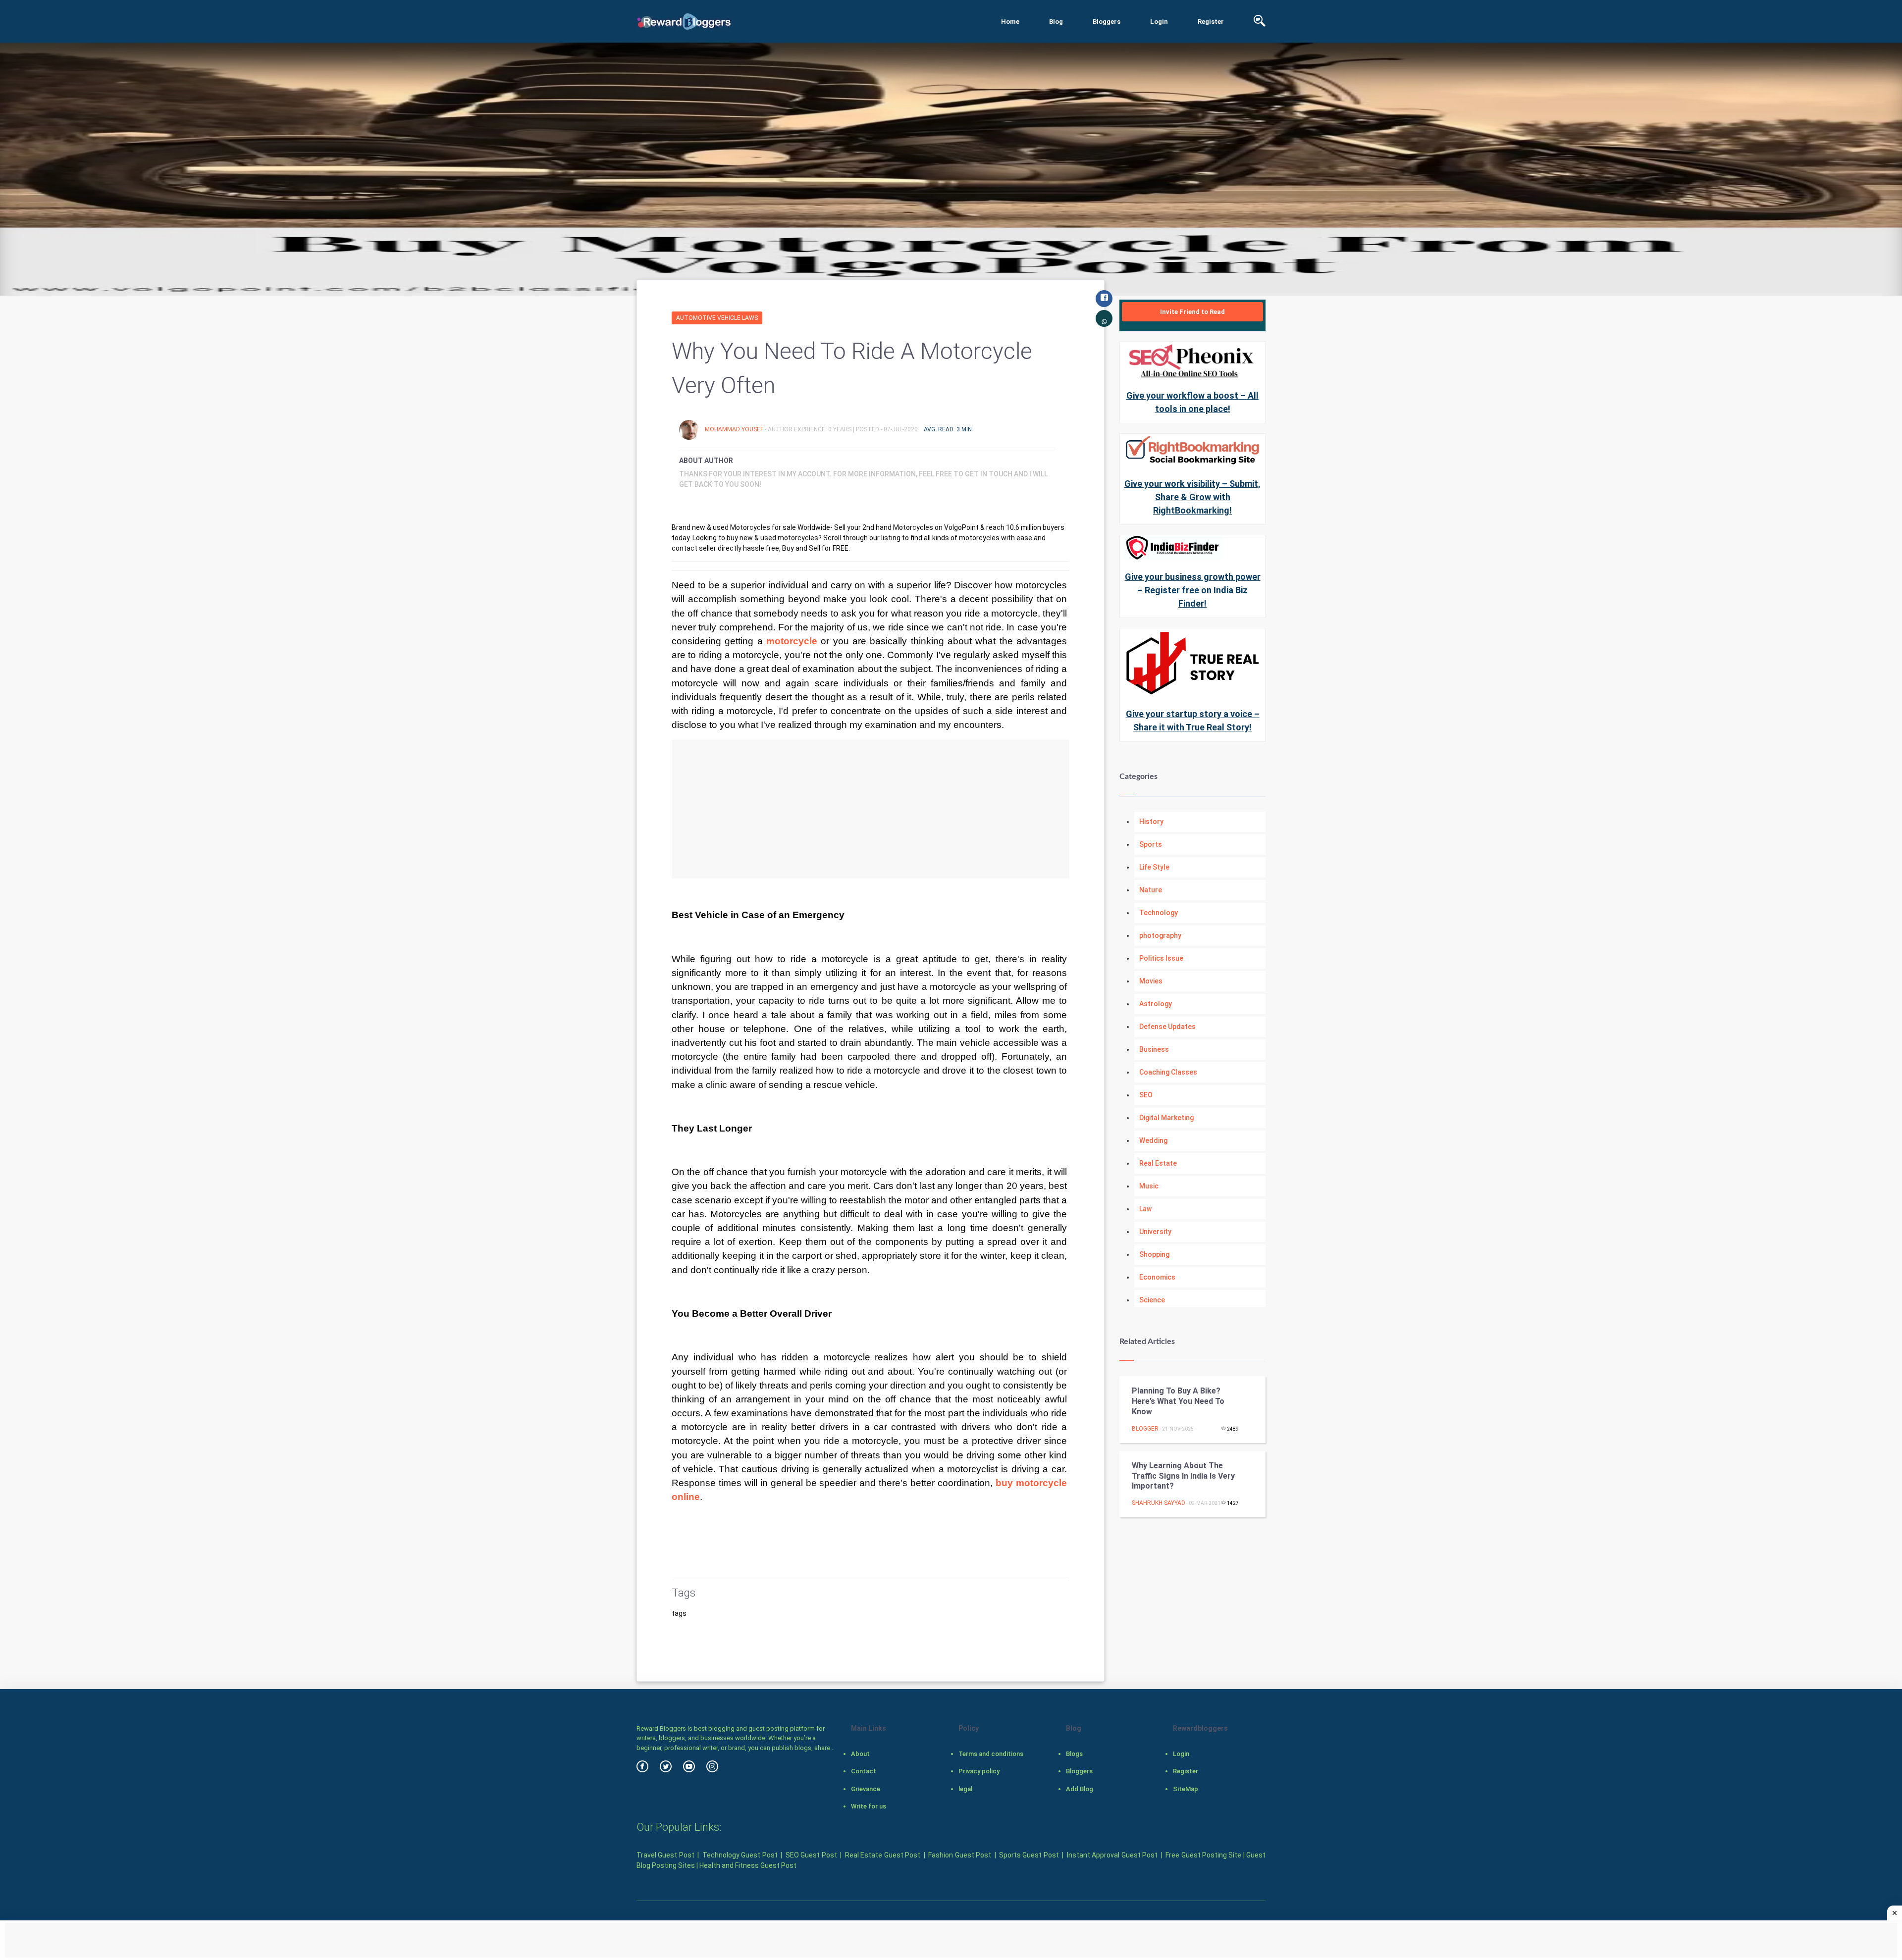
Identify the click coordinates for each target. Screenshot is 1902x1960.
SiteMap (1186, 1789)
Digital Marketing (1166, 1118)
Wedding (1153, 1140)
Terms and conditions (991, 1754)
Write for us (869, 1806)
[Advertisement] (871, 809)
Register (1211, 22)
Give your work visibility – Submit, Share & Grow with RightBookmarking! (1192, 497)
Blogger (1145, 1429)
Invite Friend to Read (1192, 312)
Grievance (866, 1789)
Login (1159, 22)
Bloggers (1107, 22)
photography (1160, 935)
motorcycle (792, 641)
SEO (1146, 1095)
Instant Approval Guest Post (1112, 1855)
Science (1152, 1300)
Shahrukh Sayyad (1159, 1503)
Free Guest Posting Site (1203, 1855)
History (1151, 822)
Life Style (1154, 867)
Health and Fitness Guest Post (748, 1865)
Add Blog (1080, 1789)
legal (965, 1789)
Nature (1151, 890)
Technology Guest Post (740, 1855)
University (1155, 1232)
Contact (864, 1771)
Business (1154, 1049)
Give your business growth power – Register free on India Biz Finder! (1193, 590)
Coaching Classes (1168, 1072)
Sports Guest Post (1029, 1855)
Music (1149, 1186)
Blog (1056, 22)
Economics (1157, 1277)
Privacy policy (979, 1771)
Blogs (1074, 1754)
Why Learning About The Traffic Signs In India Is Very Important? (1183, 1476)
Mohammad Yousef (735, 429)
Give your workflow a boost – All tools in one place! (1192, 402)
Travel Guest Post (665, 1855)
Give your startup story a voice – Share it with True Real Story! (1193, 721)
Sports (1151, 844)
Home (1010, 22)
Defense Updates (1167, 1027)
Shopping (1154, 1254)
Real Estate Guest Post (883, 1855)
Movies (1151, 981)
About (860, 1754)
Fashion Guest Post (960, 1855)
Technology (1159, 913)
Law (1145, 1209)
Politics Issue (1161, 958)
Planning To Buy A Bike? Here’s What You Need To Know (1178, 1401)
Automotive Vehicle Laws (717, 318)
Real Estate (1158, 1163)
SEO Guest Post (811, 1855)
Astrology (1156, 1004)
